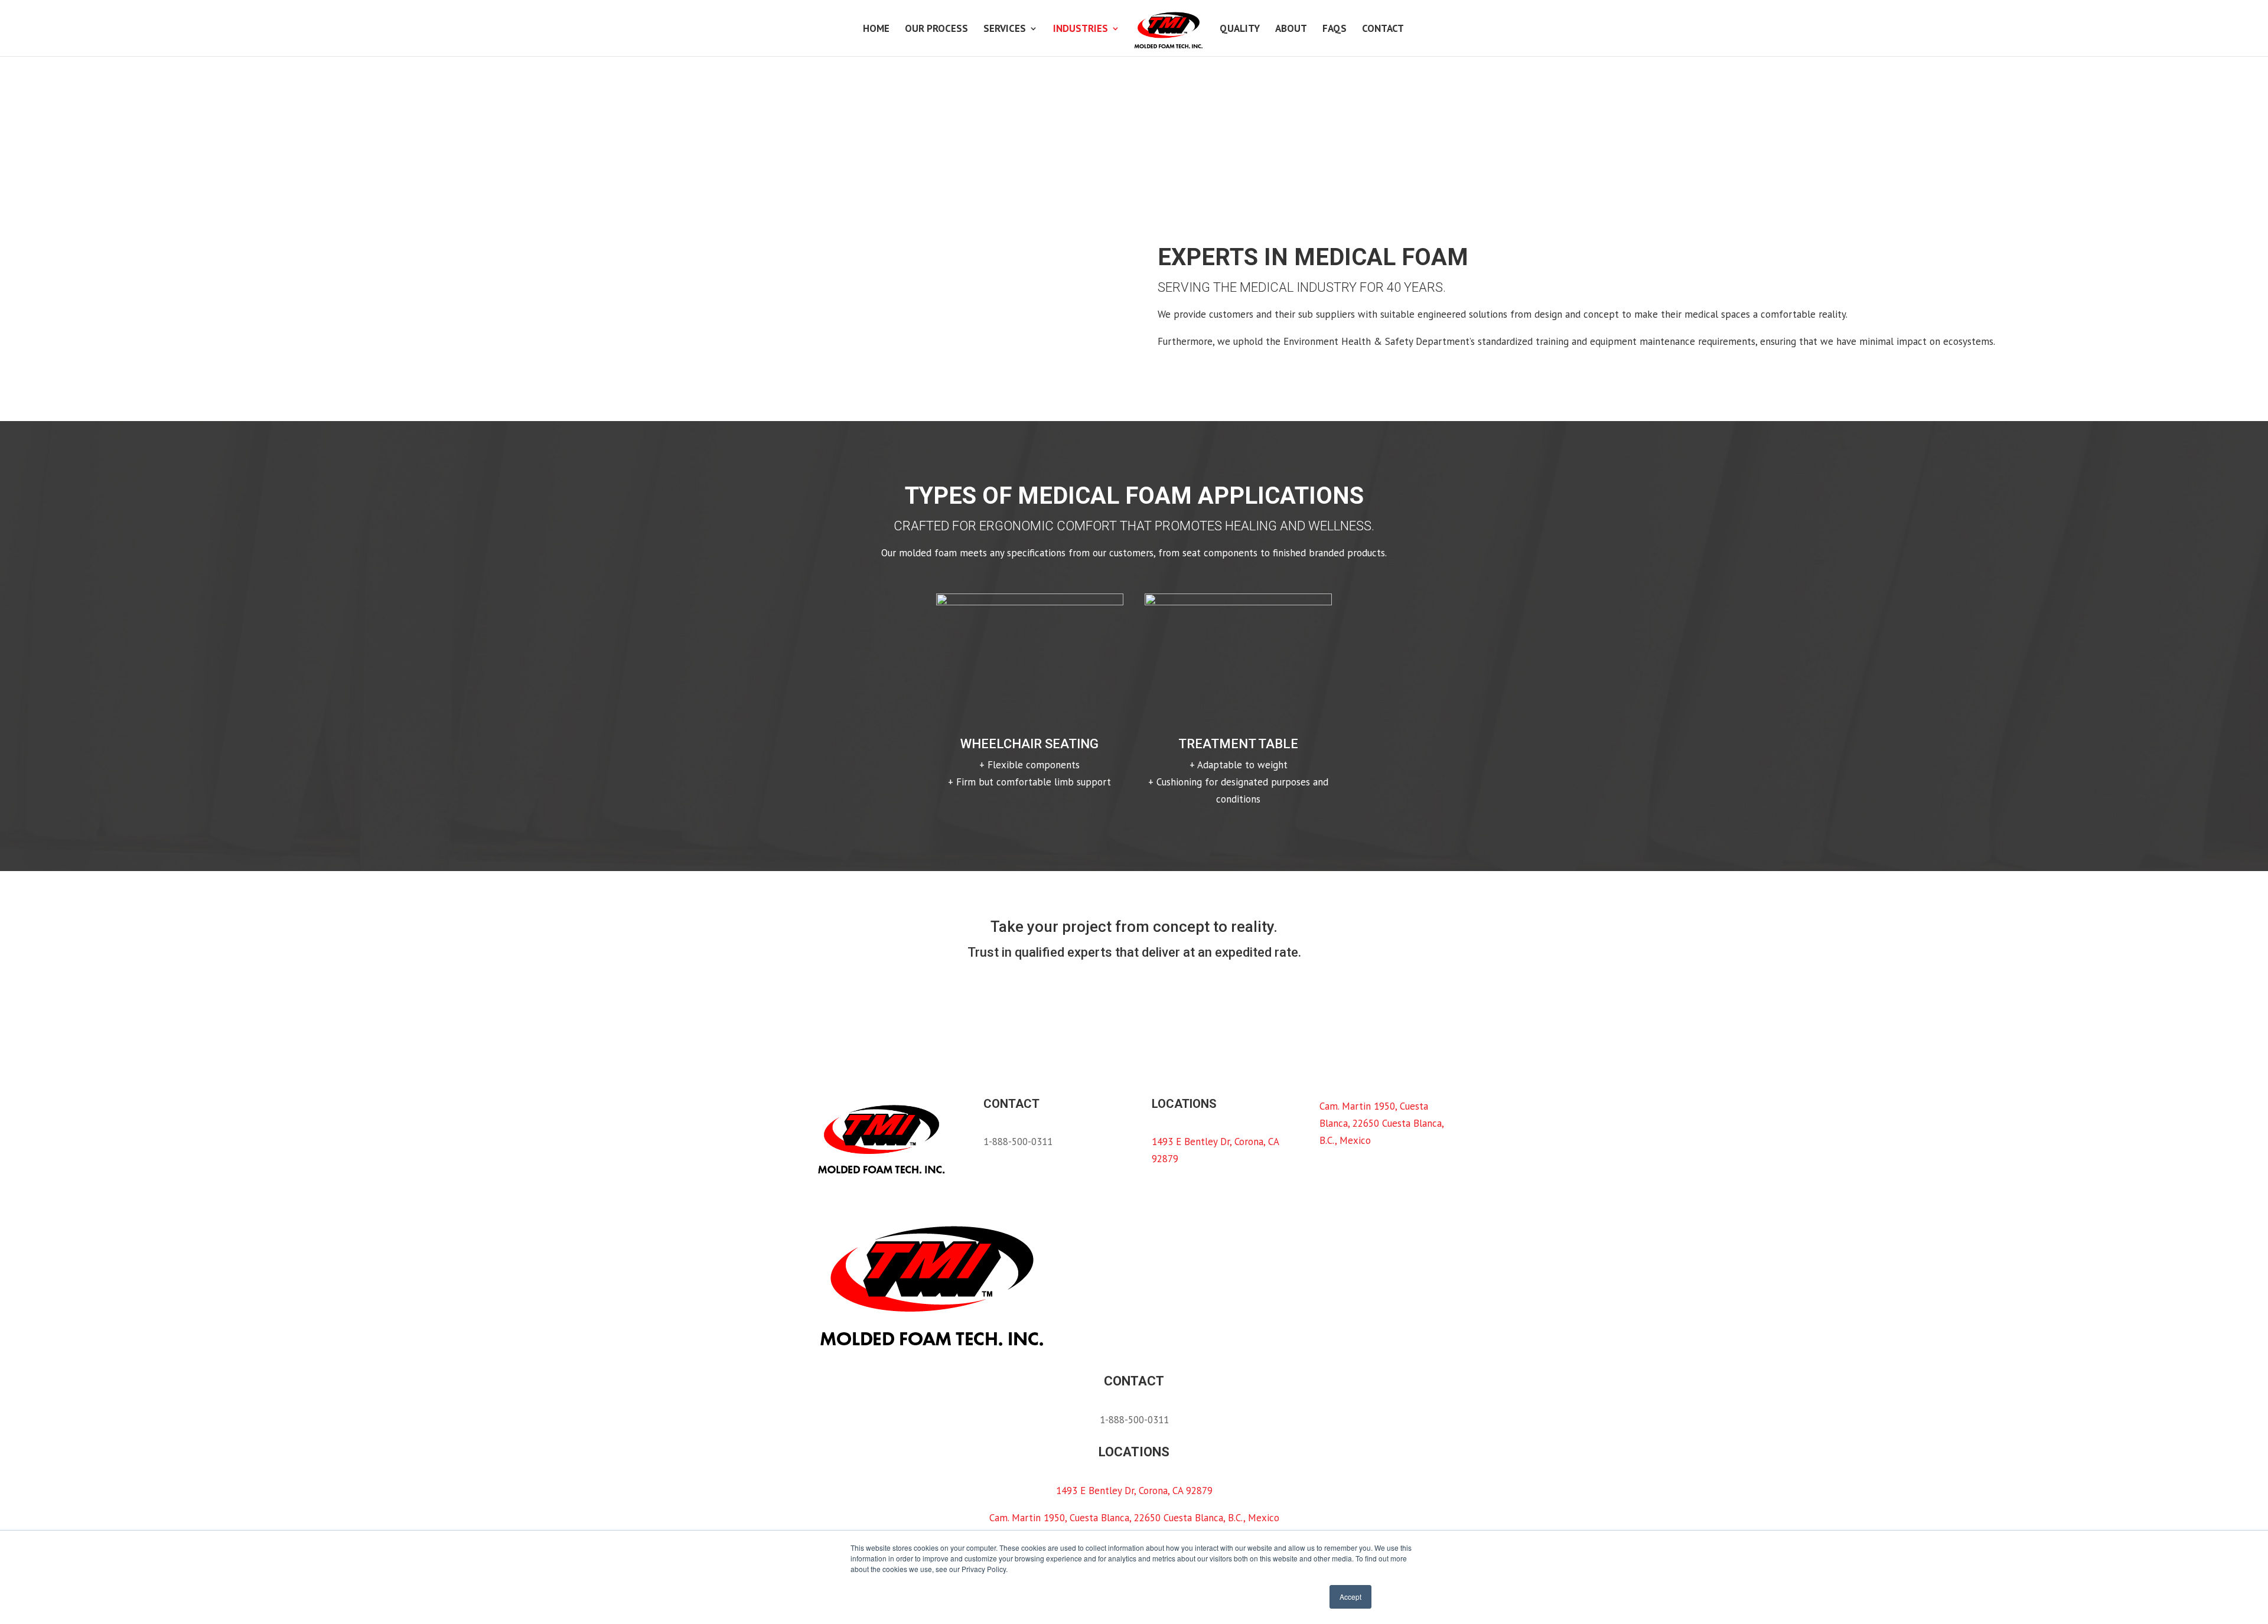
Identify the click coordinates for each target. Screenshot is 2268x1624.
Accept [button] (1350, 1597)
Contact (1383, 30)
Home (876, 30)
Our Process (936, 30)
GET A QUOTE (863, 992)
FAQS (1335, 30)
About (1291, 30)
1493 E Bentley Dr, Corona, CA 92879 (1134, 1491)
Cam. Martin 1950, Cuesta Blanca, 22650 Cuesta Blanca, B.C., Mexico (1381, 1123)
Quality (1240, 30)
